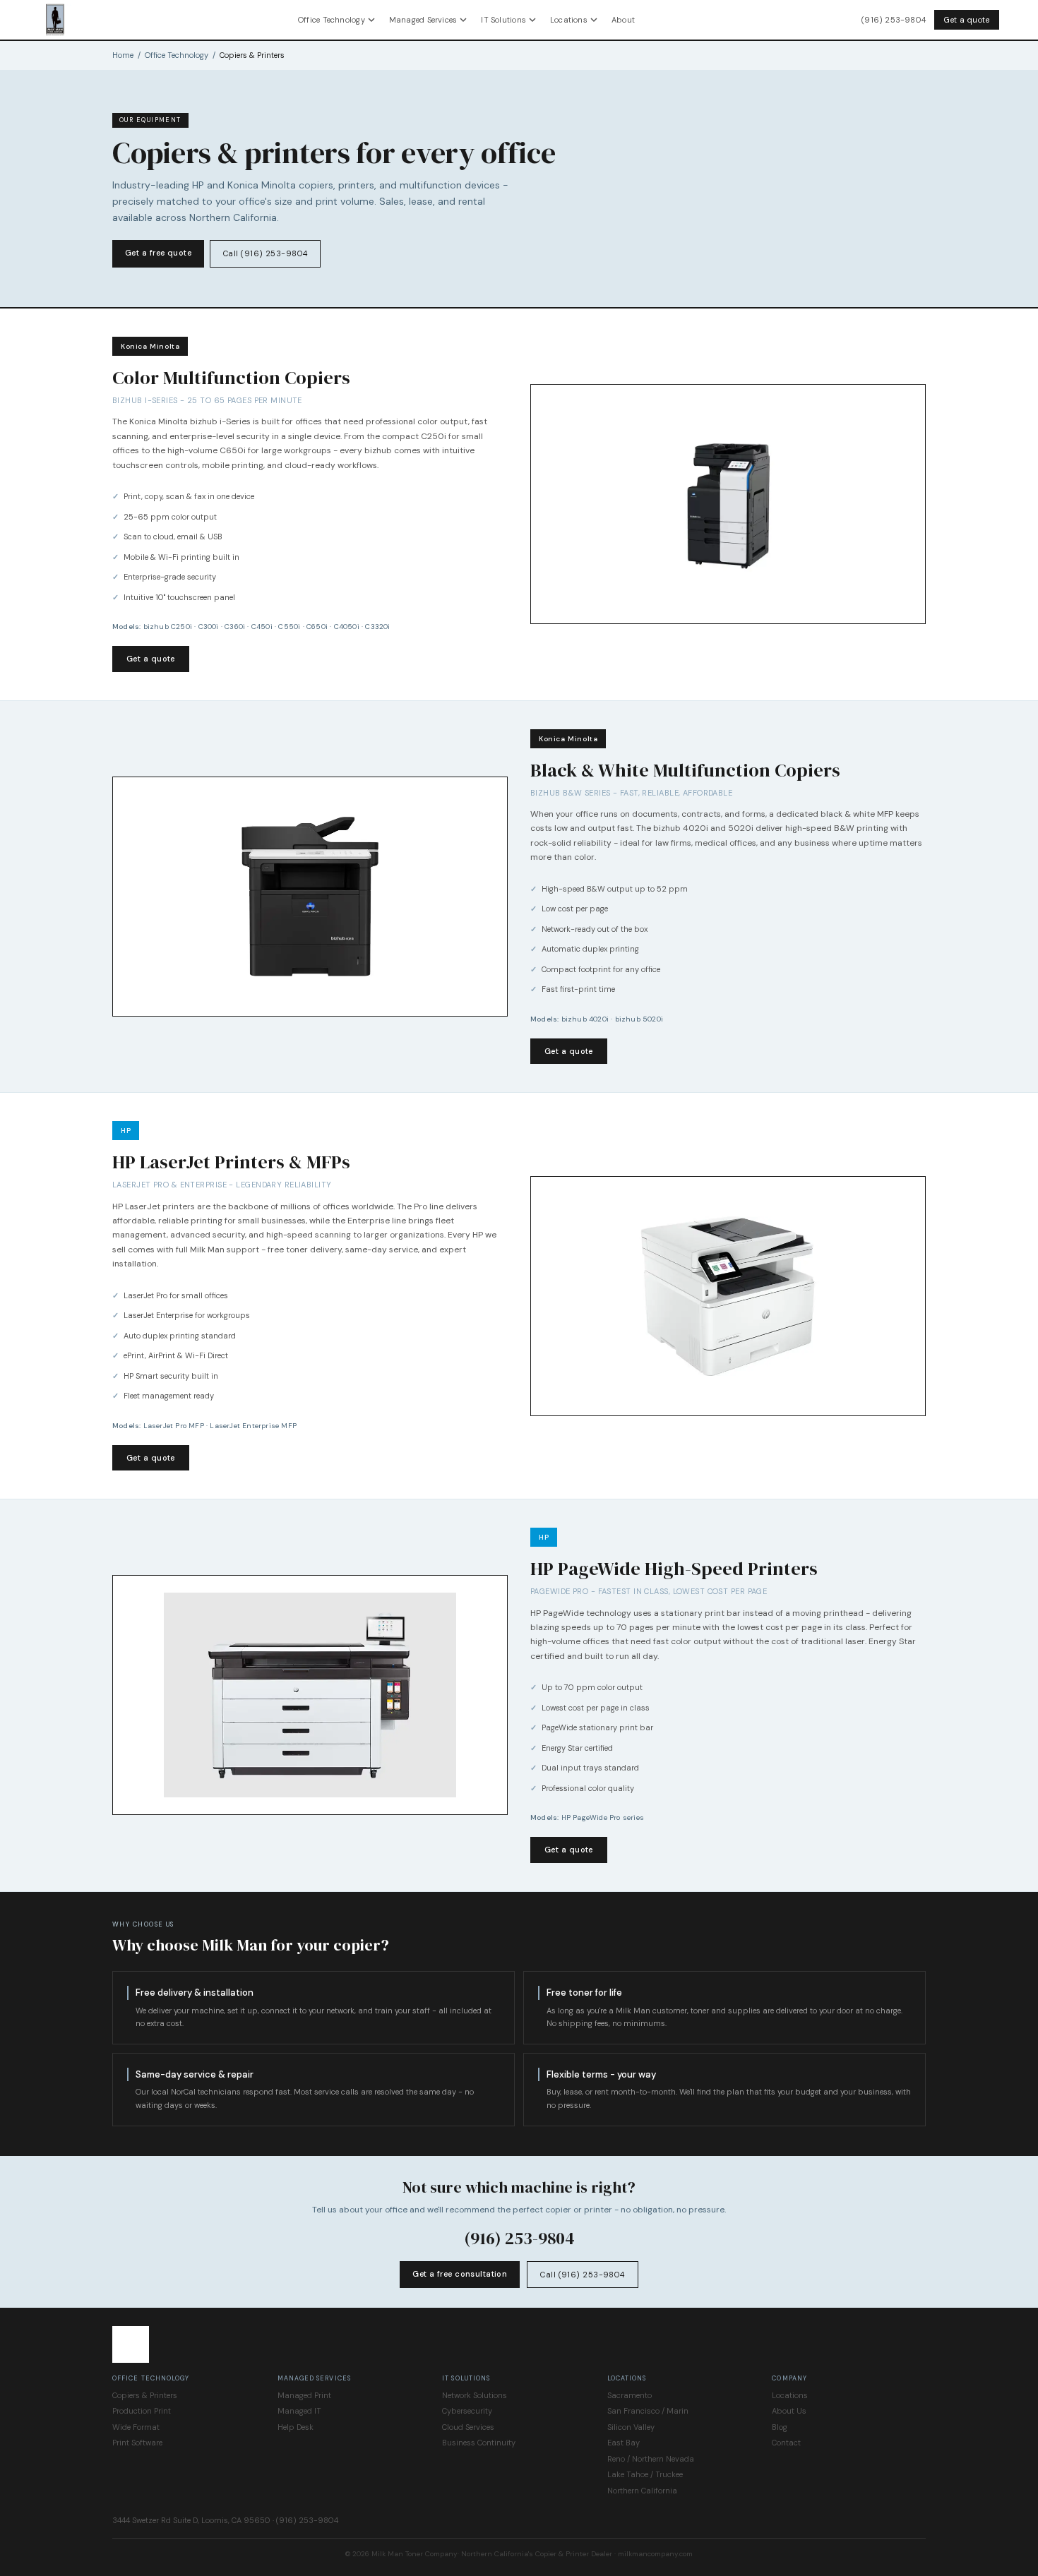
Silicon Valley (631, 2427)
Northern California (642, 2491)
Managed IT (299, 2411)
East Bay (624, 2443)
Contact (786, 2443)
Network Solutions (475, 2395)
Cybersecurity (467, 2411)
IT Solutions (503, 20)
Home (123, 55)
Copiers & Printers (145, 2395)
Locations (569, 20)
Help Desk (296, 2427)
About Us (789, 2411)
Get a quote (967, 20)
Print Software (137, 2443)
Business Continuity (479, 2443)
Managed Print (304, 2395)
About (623, 20)
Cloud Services (468, 2427)
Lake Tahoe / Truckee (645, 2474)
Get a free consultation (460, 2274)
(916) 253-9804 (894, 20)
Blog (780, 2427)
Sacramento (630, 2395)
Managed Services (423, 20)
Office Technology (332, 20)
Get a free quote (158, 253)
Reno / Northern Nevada (651, 2459)
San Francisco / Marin (648, 2411)
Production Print (142, 2411)
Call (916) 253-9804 (265, 253)
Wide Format (136, 2427)
